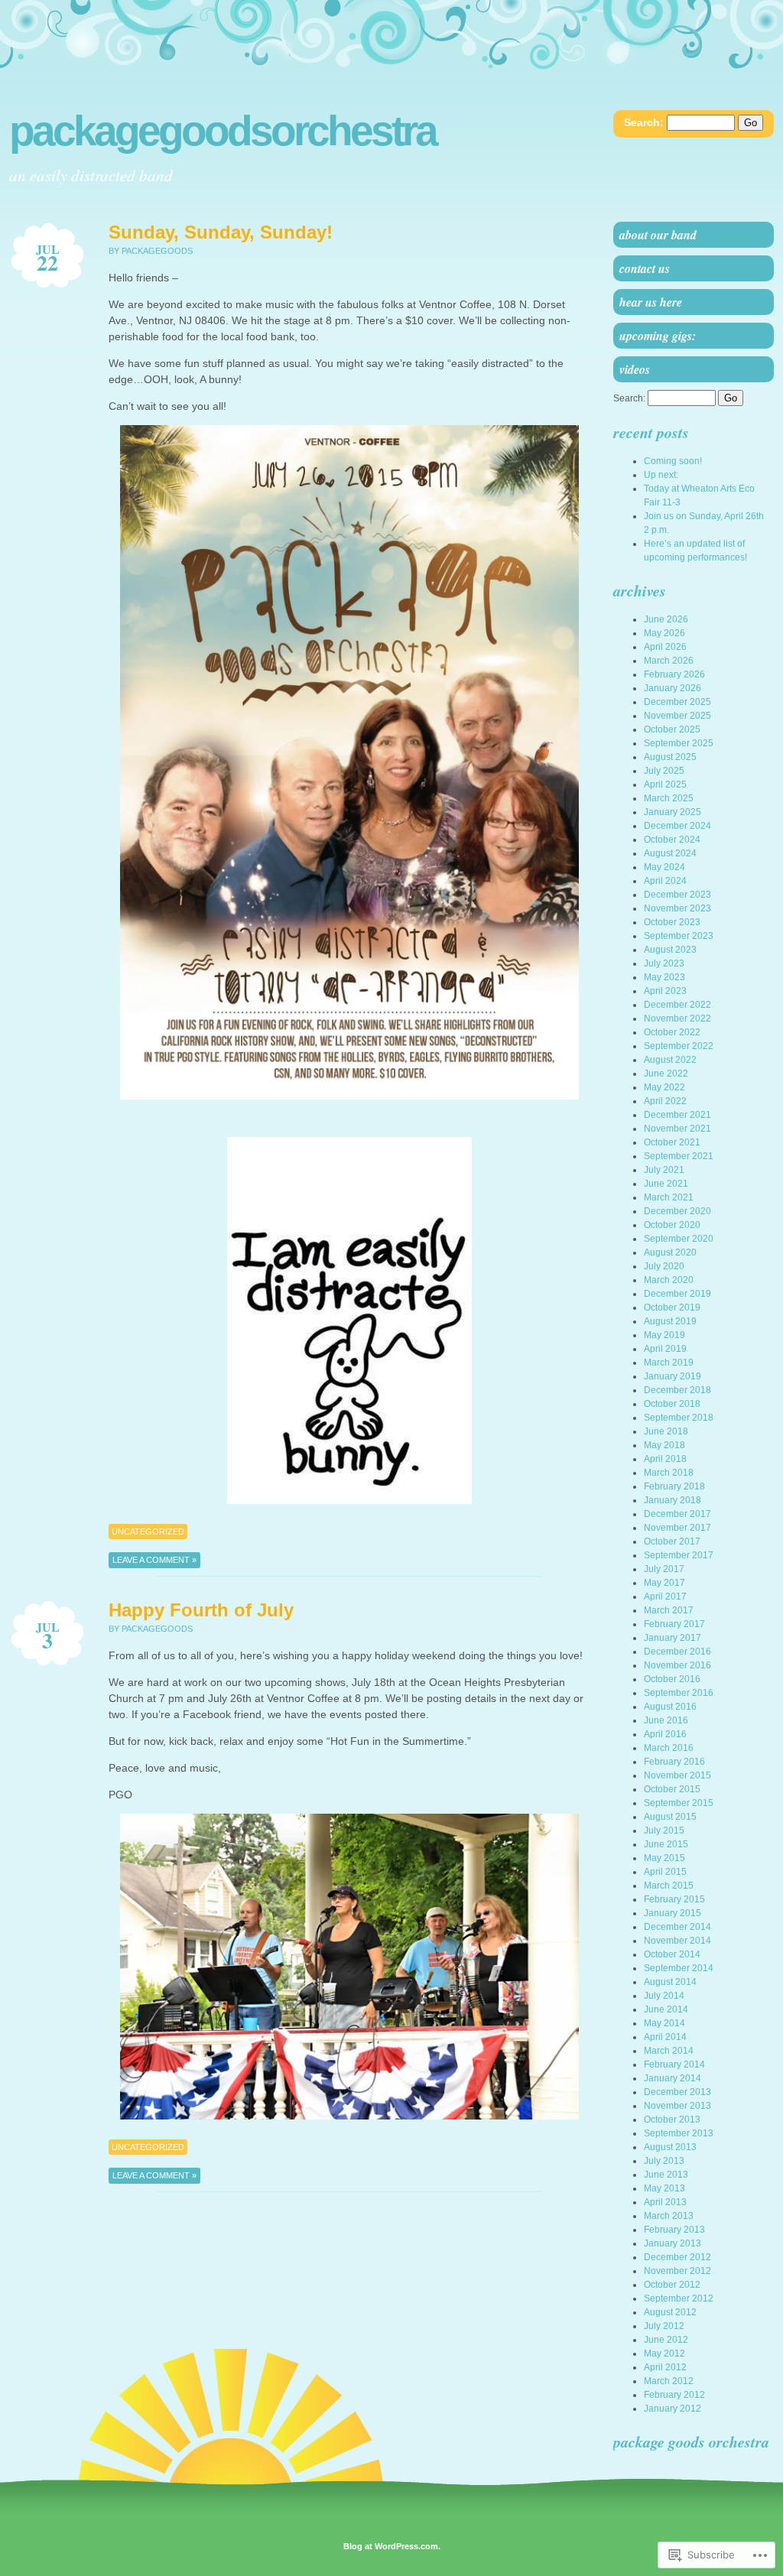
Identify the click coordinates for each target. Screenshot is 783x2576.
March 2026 (669, 661)
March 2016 (669, 1748)
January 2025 (673, 812)
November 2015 (677, 1775)
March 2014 (669, 2051)
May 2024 (664, 867)
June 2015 (666, 1844)
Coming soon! (673, 461)
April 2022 (665, 1101)
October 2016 (672, 1679)
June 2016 (666, 1720)
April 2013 (665, 2202)
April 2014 (665, 2037)
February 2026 (674, 674)
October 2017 (672, 1541)
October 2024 (672, 840)
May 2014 (664, 2023)
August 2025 (670, 757)
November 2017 (677, 1528)
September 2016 (679, 1693)
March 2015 (669, 1886)
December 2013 (677, 2092)
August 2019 (670, 1321)
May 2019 (664, 1335)
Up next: (661, 475)
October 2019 (672, 1307)
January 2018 (673, 1500)
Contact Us (645, 268)
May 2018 (664, 1445)
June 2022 (666, 1074)
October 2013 (672, 2120)
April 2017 (665, 1597)
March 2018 (669, 1473)
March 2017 (669, 1610)
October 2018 (672, 1404)
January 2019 (673, 1376)
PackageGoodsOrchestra (223, 131)
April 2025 (665, 784)
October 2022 (672, 1032)
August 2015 (670, 1817)
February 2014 (674, 2064)
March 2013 (669, 2216)
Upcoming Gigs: (658, 336)
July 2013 (664, 2161)
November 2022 (677, 1018)
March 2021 (669, 1197)
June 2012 (666, 2340)
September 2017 (679, 1555)
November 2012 (677, 2271)
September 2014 (679, 1968)
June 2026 (666, 619)
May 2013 (664, 2188)
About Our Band (658, 235)
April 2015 (665, 1872)
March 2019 (669, 1363)
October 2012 (672, 2285)
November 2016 (677, 1665)
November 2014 (677, 1941)
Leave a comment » (154, 1560)
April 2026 (665, 647)
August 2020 (670, 1252)
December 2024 (677, 826)
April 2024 (665, 881)
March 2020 (669, 1280)
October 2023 (672, 922)
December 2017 (677, 1514)
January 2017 (673, 1638)
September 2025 (679, 743)
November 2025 (677, 716)
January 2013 (673, 2243)
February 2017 (674, 1624)
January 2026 (673, 688)
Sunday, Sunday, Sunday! (221, 232)
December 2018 (677, 1390)
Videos (635, 369)
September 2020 (679, 1239)
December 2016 (677, 1652)
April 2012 (665, 2367)
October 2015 (672, 1789)
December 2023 (677, 895)
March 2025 (669, 798)
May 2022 (664, 1087)
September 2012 (679, 2298)
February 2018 (674, 1486)
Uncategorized (148, 1532)
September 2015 (679, 1803)
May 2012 (664, 2353)
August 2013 (670, 2147)
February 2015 (674, 1899)
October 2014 (672, 1954)
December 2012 (677, 2257)
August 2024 (670, 853)
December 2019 (677, 1294)
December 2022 (677, 1005)
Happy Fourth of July (201, 1610)
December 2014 (677, 1927)
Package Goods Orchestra (691, 2441)
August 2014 (670, 1982)
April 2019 (665, 1349)
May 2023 (664, 977)
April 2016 (665, 1734)
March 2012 (669, 2381)
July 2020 (664, 1266)
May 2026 (664, 633)
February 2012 (674, 2395)
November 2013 (677, 2106)
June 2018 (666, 1431)
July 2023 (664, 963)
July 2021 (664, 1170)
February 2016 (674, 1762)
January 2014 (673, 2078)
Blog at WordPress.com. (392, 2546)
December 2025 (677, 702)
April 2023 (665, 991)
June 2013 (666, 2175)
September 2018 (679, 1418)
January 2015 (673, 1913)
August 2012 (670, 2312)
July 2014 (664, 1996)
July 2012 (664, 2326)
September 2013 (679, 2133)
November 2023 (677, 908)
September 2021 (679, 1156)
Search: (644, 122)
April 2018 (665, 1459)
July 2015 (664, 1830)
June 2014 (666, 2009)
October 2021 (672, 1142)
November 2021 (677, 1129)
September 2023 (679, 936)
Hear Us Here (651, 302)
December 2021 (677, 1115)
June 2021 (666, 1184)
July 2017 (664, 1569)
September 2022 (679, 1046)
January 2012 (673, 2409)
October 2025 (672, 729)
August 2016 (670, 1707)
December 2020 (677, 1211)
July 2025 (664, 771)
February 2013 (674, 2230)
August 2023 (670, 950)
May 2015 (664, 1858)
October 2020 (672, 1225)
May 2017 (664, 1583)
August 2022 (670, 1060)
